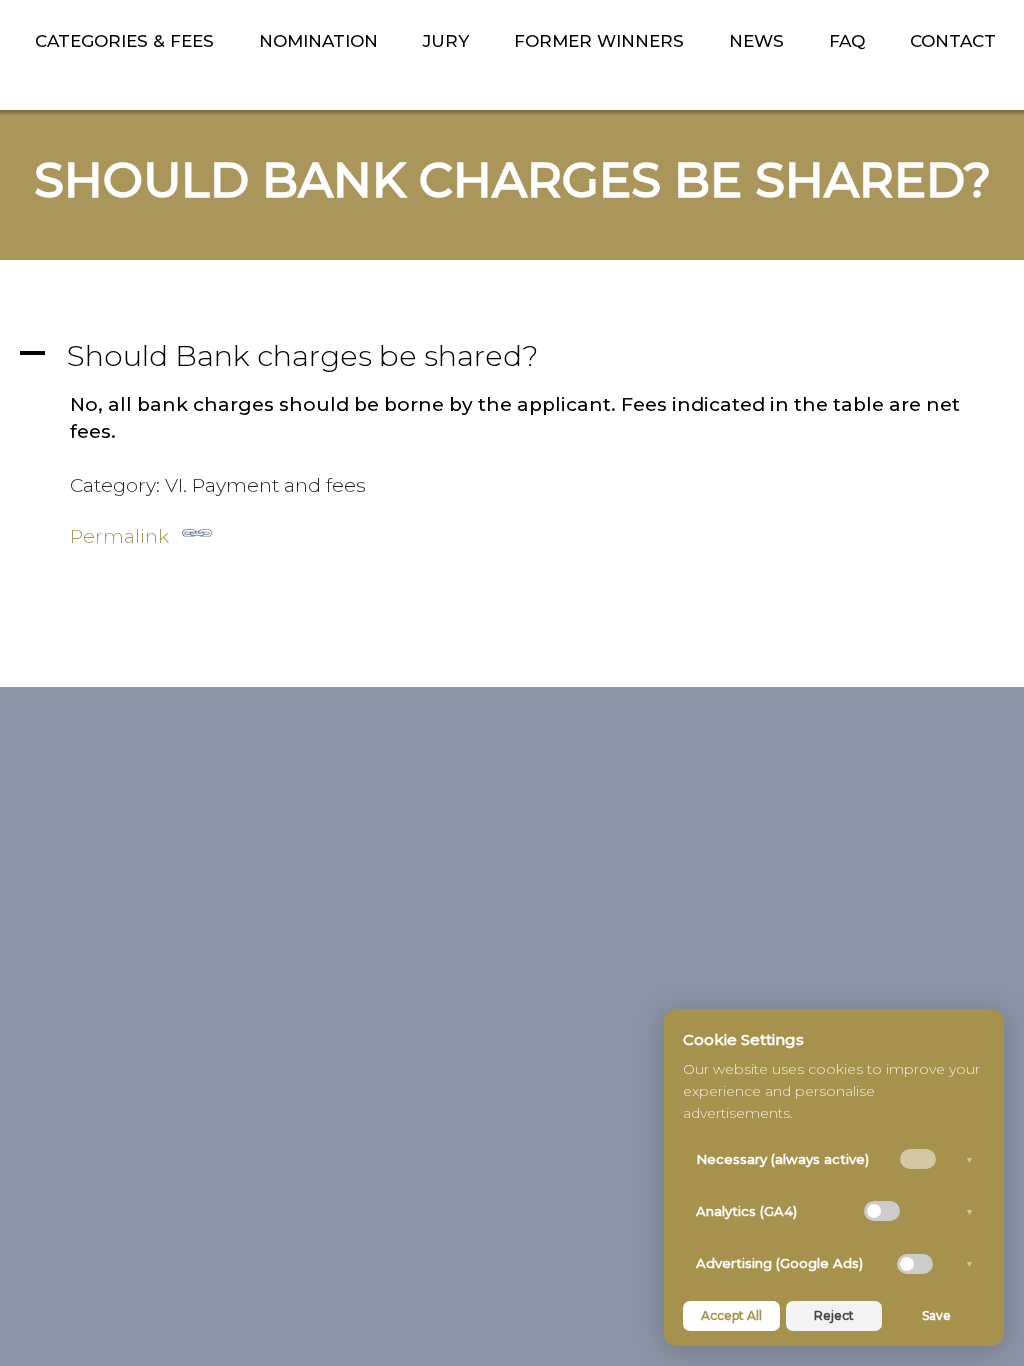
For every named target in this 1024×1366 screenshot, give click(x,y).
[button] (512, 355)
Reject (834, 1315)
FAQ (847, 41)
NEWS (756, 41)
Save (936, 1315)
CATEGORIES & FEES (124, 41)
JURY (446, 41)
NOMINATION (318, 41)
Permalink (119, 536)
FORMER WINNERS (599, 41)
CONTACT (953, 41)
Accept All (731, 1315)
